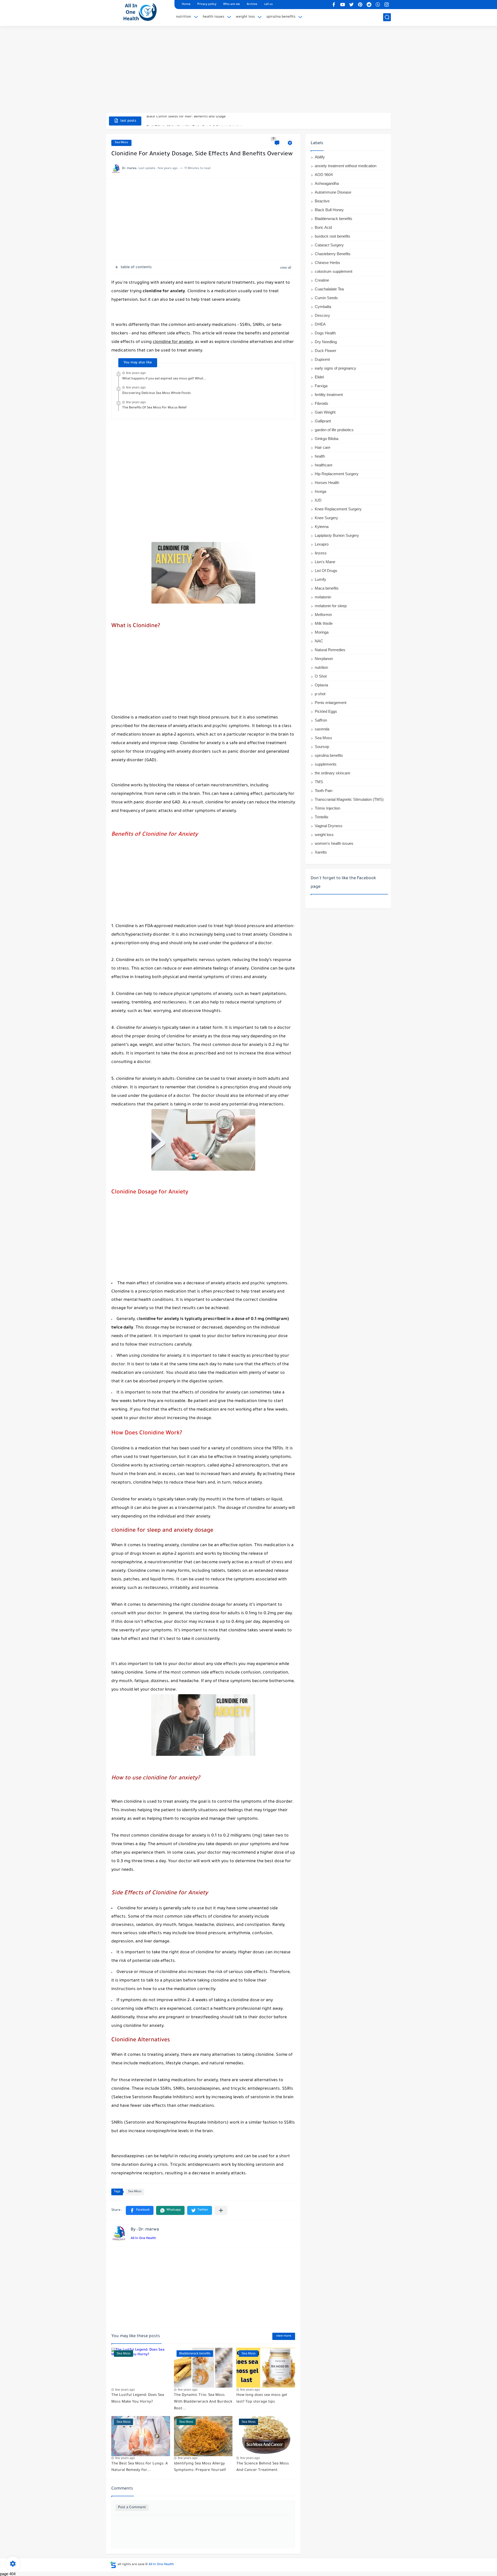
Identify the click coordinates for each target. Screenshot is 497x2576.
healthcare (324, 465)
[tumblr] (378, 5)
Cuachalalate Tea (329, 289)
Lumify (320, 579)
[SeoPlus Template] (113, 2565)
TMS (319, 782)
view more (284, 2336)
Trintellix (322, 817)
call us (268, 5)
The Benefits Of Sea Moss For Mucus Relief (154, 408)
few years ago (136, 373)
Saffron (321, 720)
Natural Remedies (330, 650)
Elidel (319, 377)
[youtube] (342, 5)
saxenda (322, 729)
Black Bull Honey (329, 210)
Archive (252, 5)
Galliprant (323, 421)
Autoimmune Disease (333, 192)
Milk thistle (324, 623)
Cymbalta (323, 307)
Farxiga (321, 386)
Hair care (323, 447)
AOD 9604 (324, 175)
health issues (213, 17)
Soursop (322, 747)
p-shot (320, 694)
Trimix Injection (327, 808)
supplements (326, 764)
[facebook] (334, 5)
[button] (140, 2210)
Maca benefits (327, 588)
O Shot (321, 676)
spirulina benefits (281, 17)
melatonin (323, 597)
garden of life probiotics (334, 430)
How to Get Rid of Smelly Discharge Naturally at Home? (193, 121)
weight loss (245, 17)
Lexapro (322, 544)
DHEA (320, 324)
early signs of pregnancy (335, 368)
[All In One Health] (138, 12)
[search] (387, 17)
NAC (319, 641)
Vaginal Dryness (329, 826)
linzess (321, 553)
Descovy (322, 315)
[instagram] (386, 5)
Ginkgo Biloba (327, 439)
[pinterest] (360, 5)
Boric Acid (323, 227)
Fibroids (321, 403)
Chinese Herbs (327, 263)
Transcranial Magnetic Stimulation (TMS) (349, 799)
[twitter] (351, 5)
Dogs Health (325, 333)
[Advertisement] (248, 73)
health (320, 456)
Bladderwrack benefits (334, 219)
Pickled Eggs (326, 711)
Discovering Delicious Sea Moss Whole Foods (156, 393)
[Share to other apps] (221, 2210)
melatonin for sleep (331, 606)
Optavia (321, 685)
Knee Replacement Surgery (338, 509)
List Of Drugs (326, 571)
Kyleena (322, 527)
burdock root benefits (332, 236)
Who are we (232, 5)
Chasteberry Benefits (333, 254)
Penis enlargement (331, 703)
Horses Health (327, 483)
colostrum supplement (334, 271)
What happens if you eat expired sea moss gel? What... (164, 379)
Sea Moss (121, 143)
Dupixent (322, 359)
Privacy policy (207, 5)
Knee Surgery (326, 518)
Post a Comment (132, 2508)
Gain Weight (325, 412)
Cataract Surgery (329, 245)
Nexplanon (324, 659)
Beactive (322, 201)
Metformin (323, 615)
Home (186, 5)
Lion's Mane (325, 562)
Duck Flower (326, 351)
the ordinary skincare (332, 773)
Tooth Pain (324, 791)
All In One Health (143, 2239)
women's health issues (334, 843)
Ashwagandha (327, 183)
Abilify (320, 157)
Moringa (322, 632)
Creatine (322, 280)
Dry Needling (326, 342)
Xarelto (321, 852)
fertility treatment (329, 395)
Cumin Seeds (326, 298)
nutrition (184, 17)
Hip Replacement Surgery (337, 474)
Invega (320, 491)
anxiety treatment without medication (346, 166)
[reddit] (369, 5)
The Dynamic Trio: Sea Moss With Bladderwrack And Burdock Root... (203, 2402)
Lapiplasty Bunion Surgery (337, 535)
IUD (318, 500)
